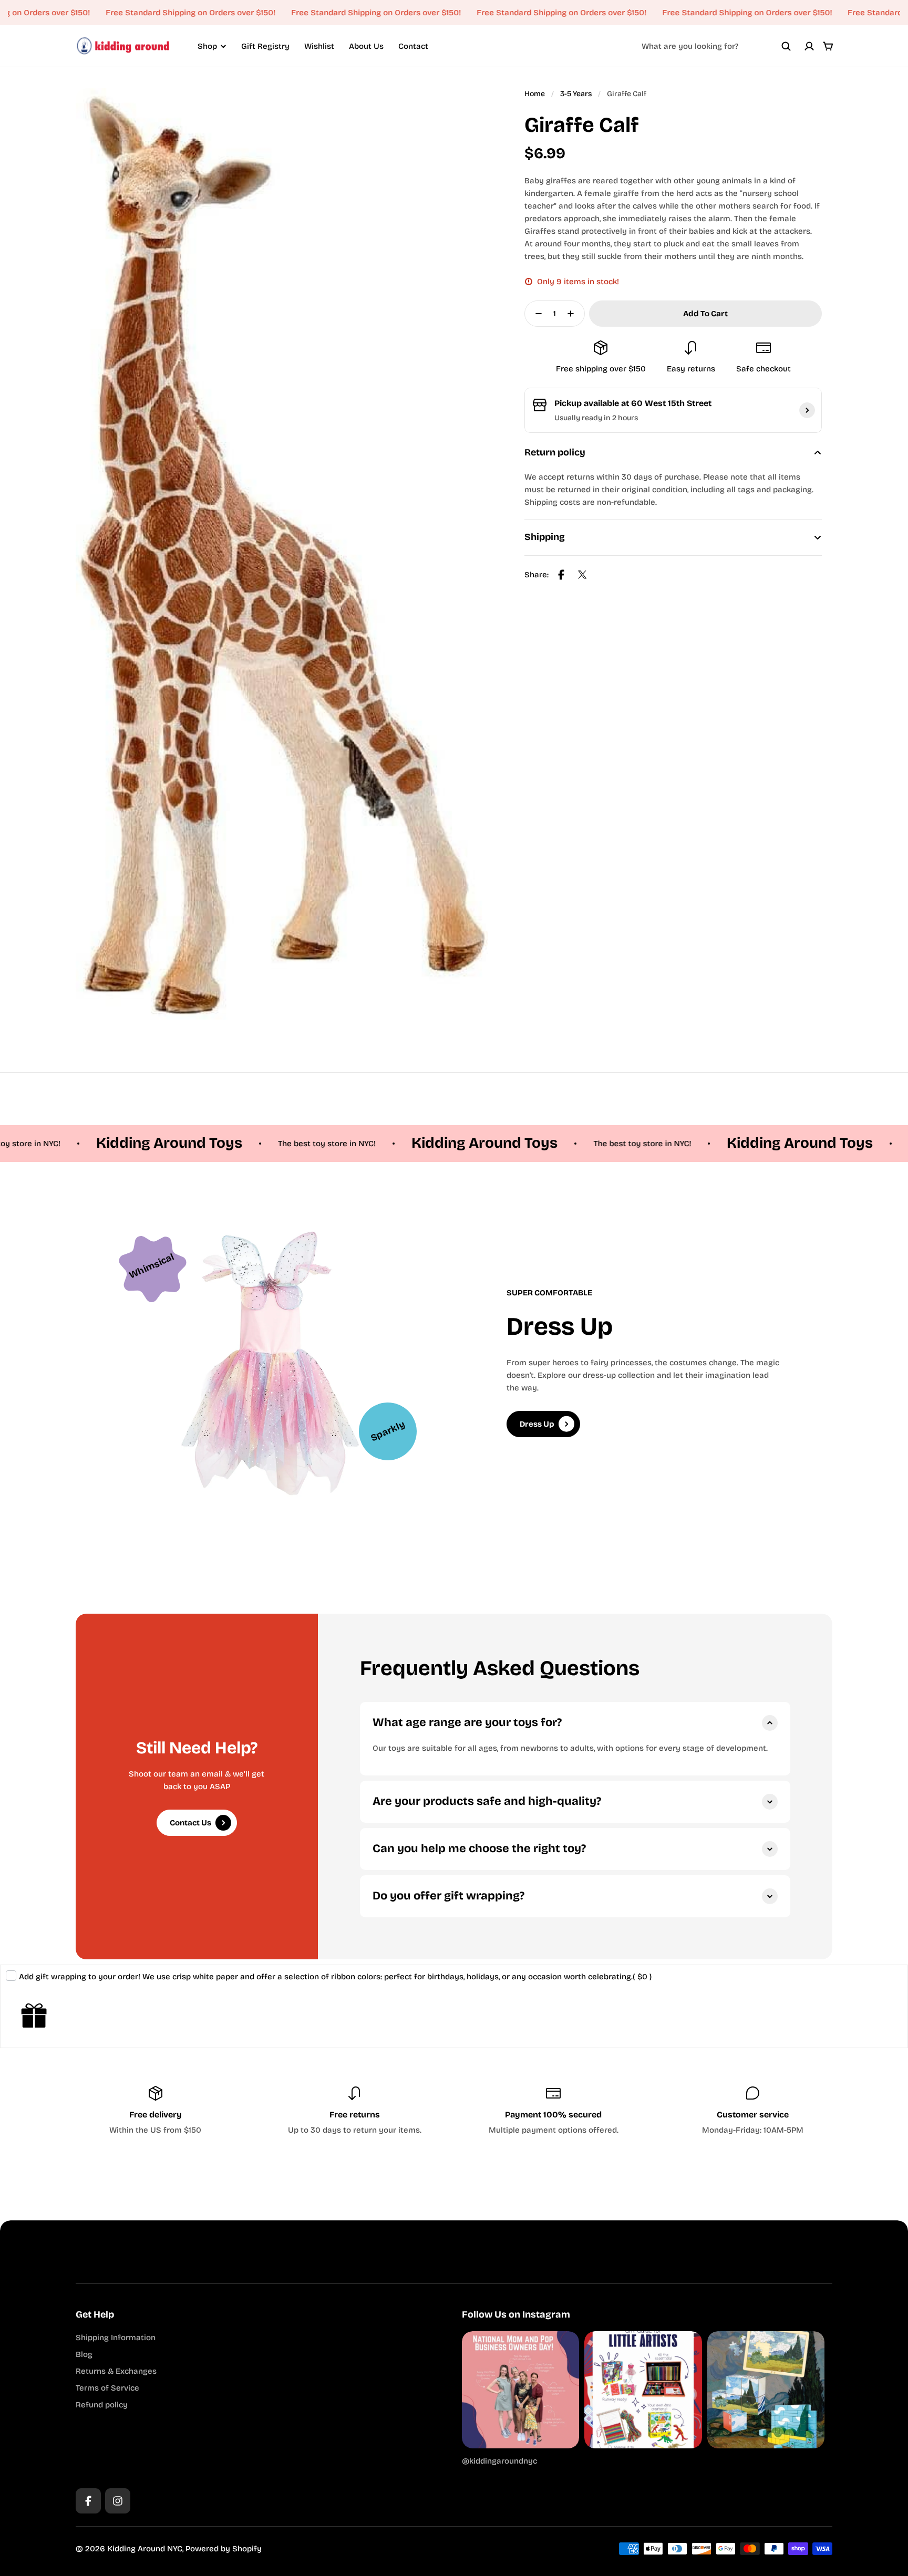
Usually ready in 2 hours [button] (596, 418)
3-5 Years (576, 94)
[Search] (786, 46)
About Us (366, 46)
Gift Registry (265, 46)
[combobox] (716, 46)
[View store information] (807, 410)
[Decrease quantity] (535, 314)
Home (535, 94)
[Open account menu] (809, 46)
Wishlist (319, 46)
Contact (413, 46)
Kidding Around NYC (145, 2549)
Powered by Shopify (224, 2549)
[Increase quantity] (574, 314)
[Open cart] (828, 46)
